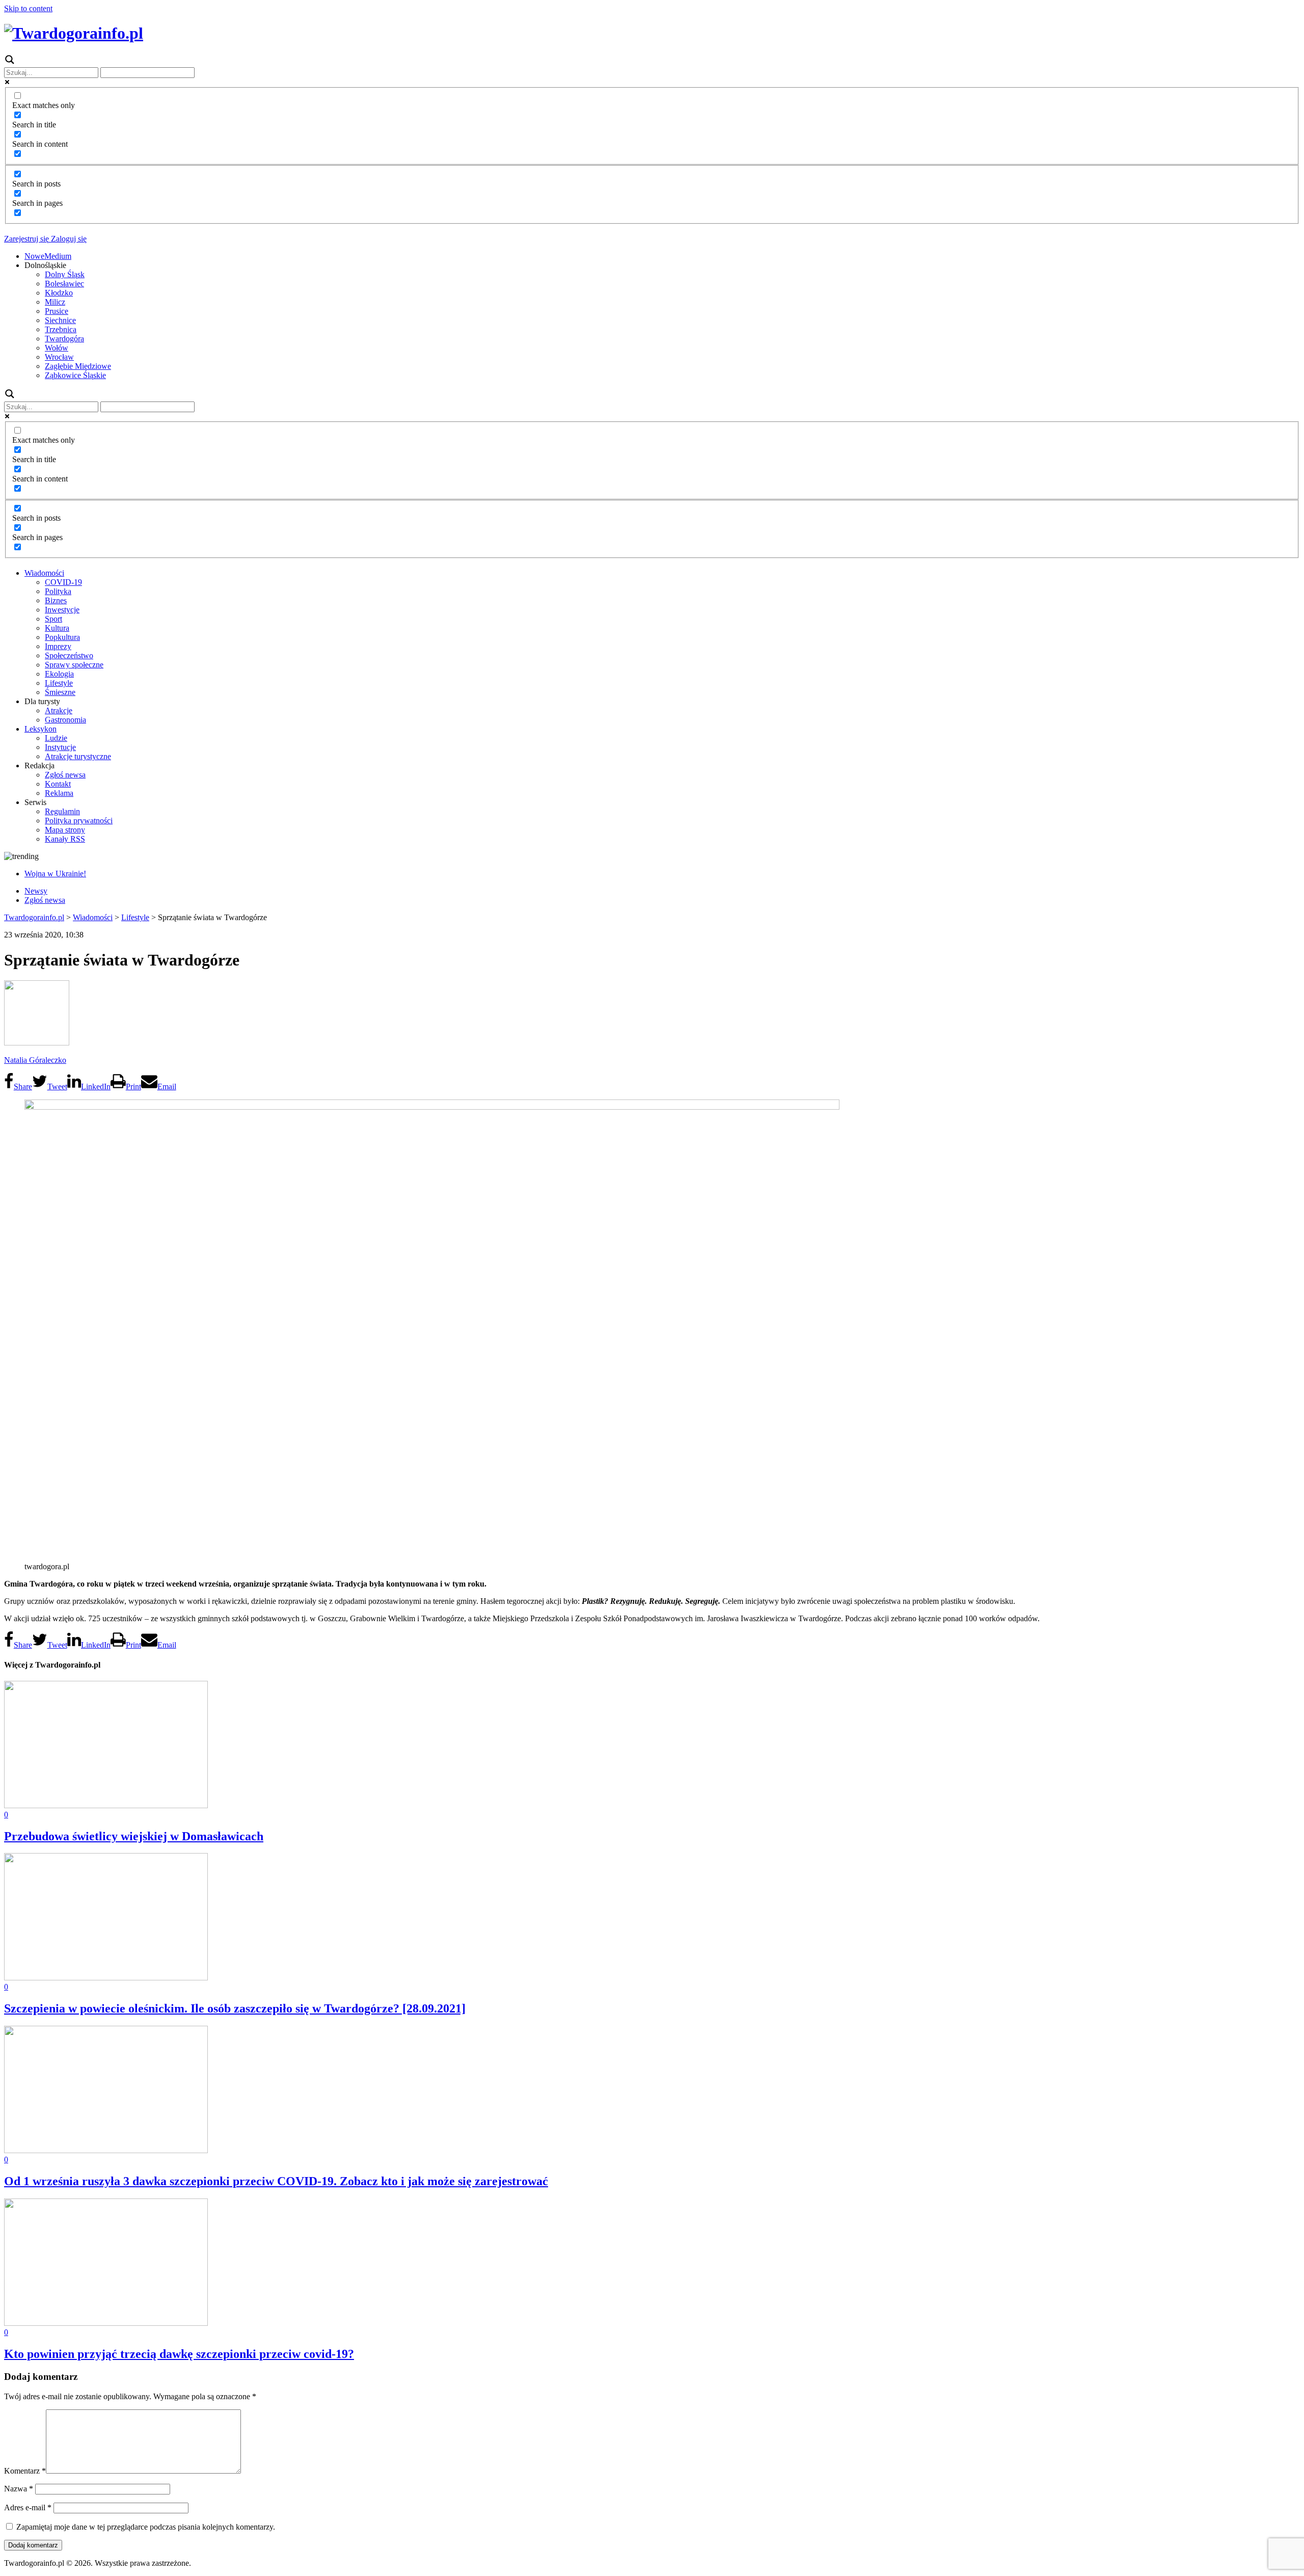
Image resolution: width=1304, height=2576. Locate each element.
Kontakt (58, 784)
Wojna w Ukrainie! (55, 874)
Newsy (36, 891)
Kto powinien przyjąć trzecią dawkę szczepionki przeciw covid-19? (179, 2354)
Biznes (56, 600)
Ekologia (59, 674)
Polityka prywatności (79, 821)
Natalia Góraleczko (35, 1060)
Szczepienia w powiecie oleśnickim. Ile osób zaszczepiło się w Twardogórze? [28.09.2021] (235, 2008)
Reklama (59, 793)
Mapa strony (65, 830)
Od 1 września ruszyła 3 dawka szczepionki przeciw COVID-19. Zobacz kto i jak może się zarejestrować (276, 2181)
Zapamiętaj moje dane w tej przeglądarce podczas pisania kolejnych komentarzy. (146, 2527)
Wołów (57, 348)
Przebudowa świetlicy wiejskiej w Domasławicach (134, 1836)
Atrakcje (59, 710)
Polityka (58, 591)
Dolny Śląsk (65, 274)
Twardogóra (64, 339)
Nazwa (19, 2489)
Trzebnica (61, 329)
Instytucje (60, 747)
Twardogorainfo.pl (34, 917)
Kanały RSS (65, 839)
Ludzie (56, 738)
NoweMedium (48, 256)
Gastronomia (65, 720)
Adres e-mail (28, 2507)
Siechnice (60, 320)
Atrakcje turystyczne (78, 756)
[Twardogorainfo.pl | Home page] (74, 33)
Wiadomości (44, 573)
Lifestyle (59, 683)
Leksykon (40, 729)
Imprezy (58, 646)
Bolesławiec (64, 284)
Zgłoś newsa (65, 775)
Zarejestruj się (26, 239)
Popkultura (62, 637)
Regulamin (62, 811)
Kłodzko (59, 293)
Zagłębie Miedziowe (78, 366)
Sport (53, 619)
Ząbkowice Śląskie (75, 375)
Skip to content (28, 8)
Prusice (57, 311)
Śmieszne (60, 692)
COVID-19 (63, 582)
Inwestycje (62, 610)
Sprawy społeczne (74, 665)
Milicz (55, 302)
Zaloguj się (68, 239)
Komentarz (25, 2471)
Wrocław (59, 357)
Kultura (57, 628)
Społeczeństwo (69, 655)
